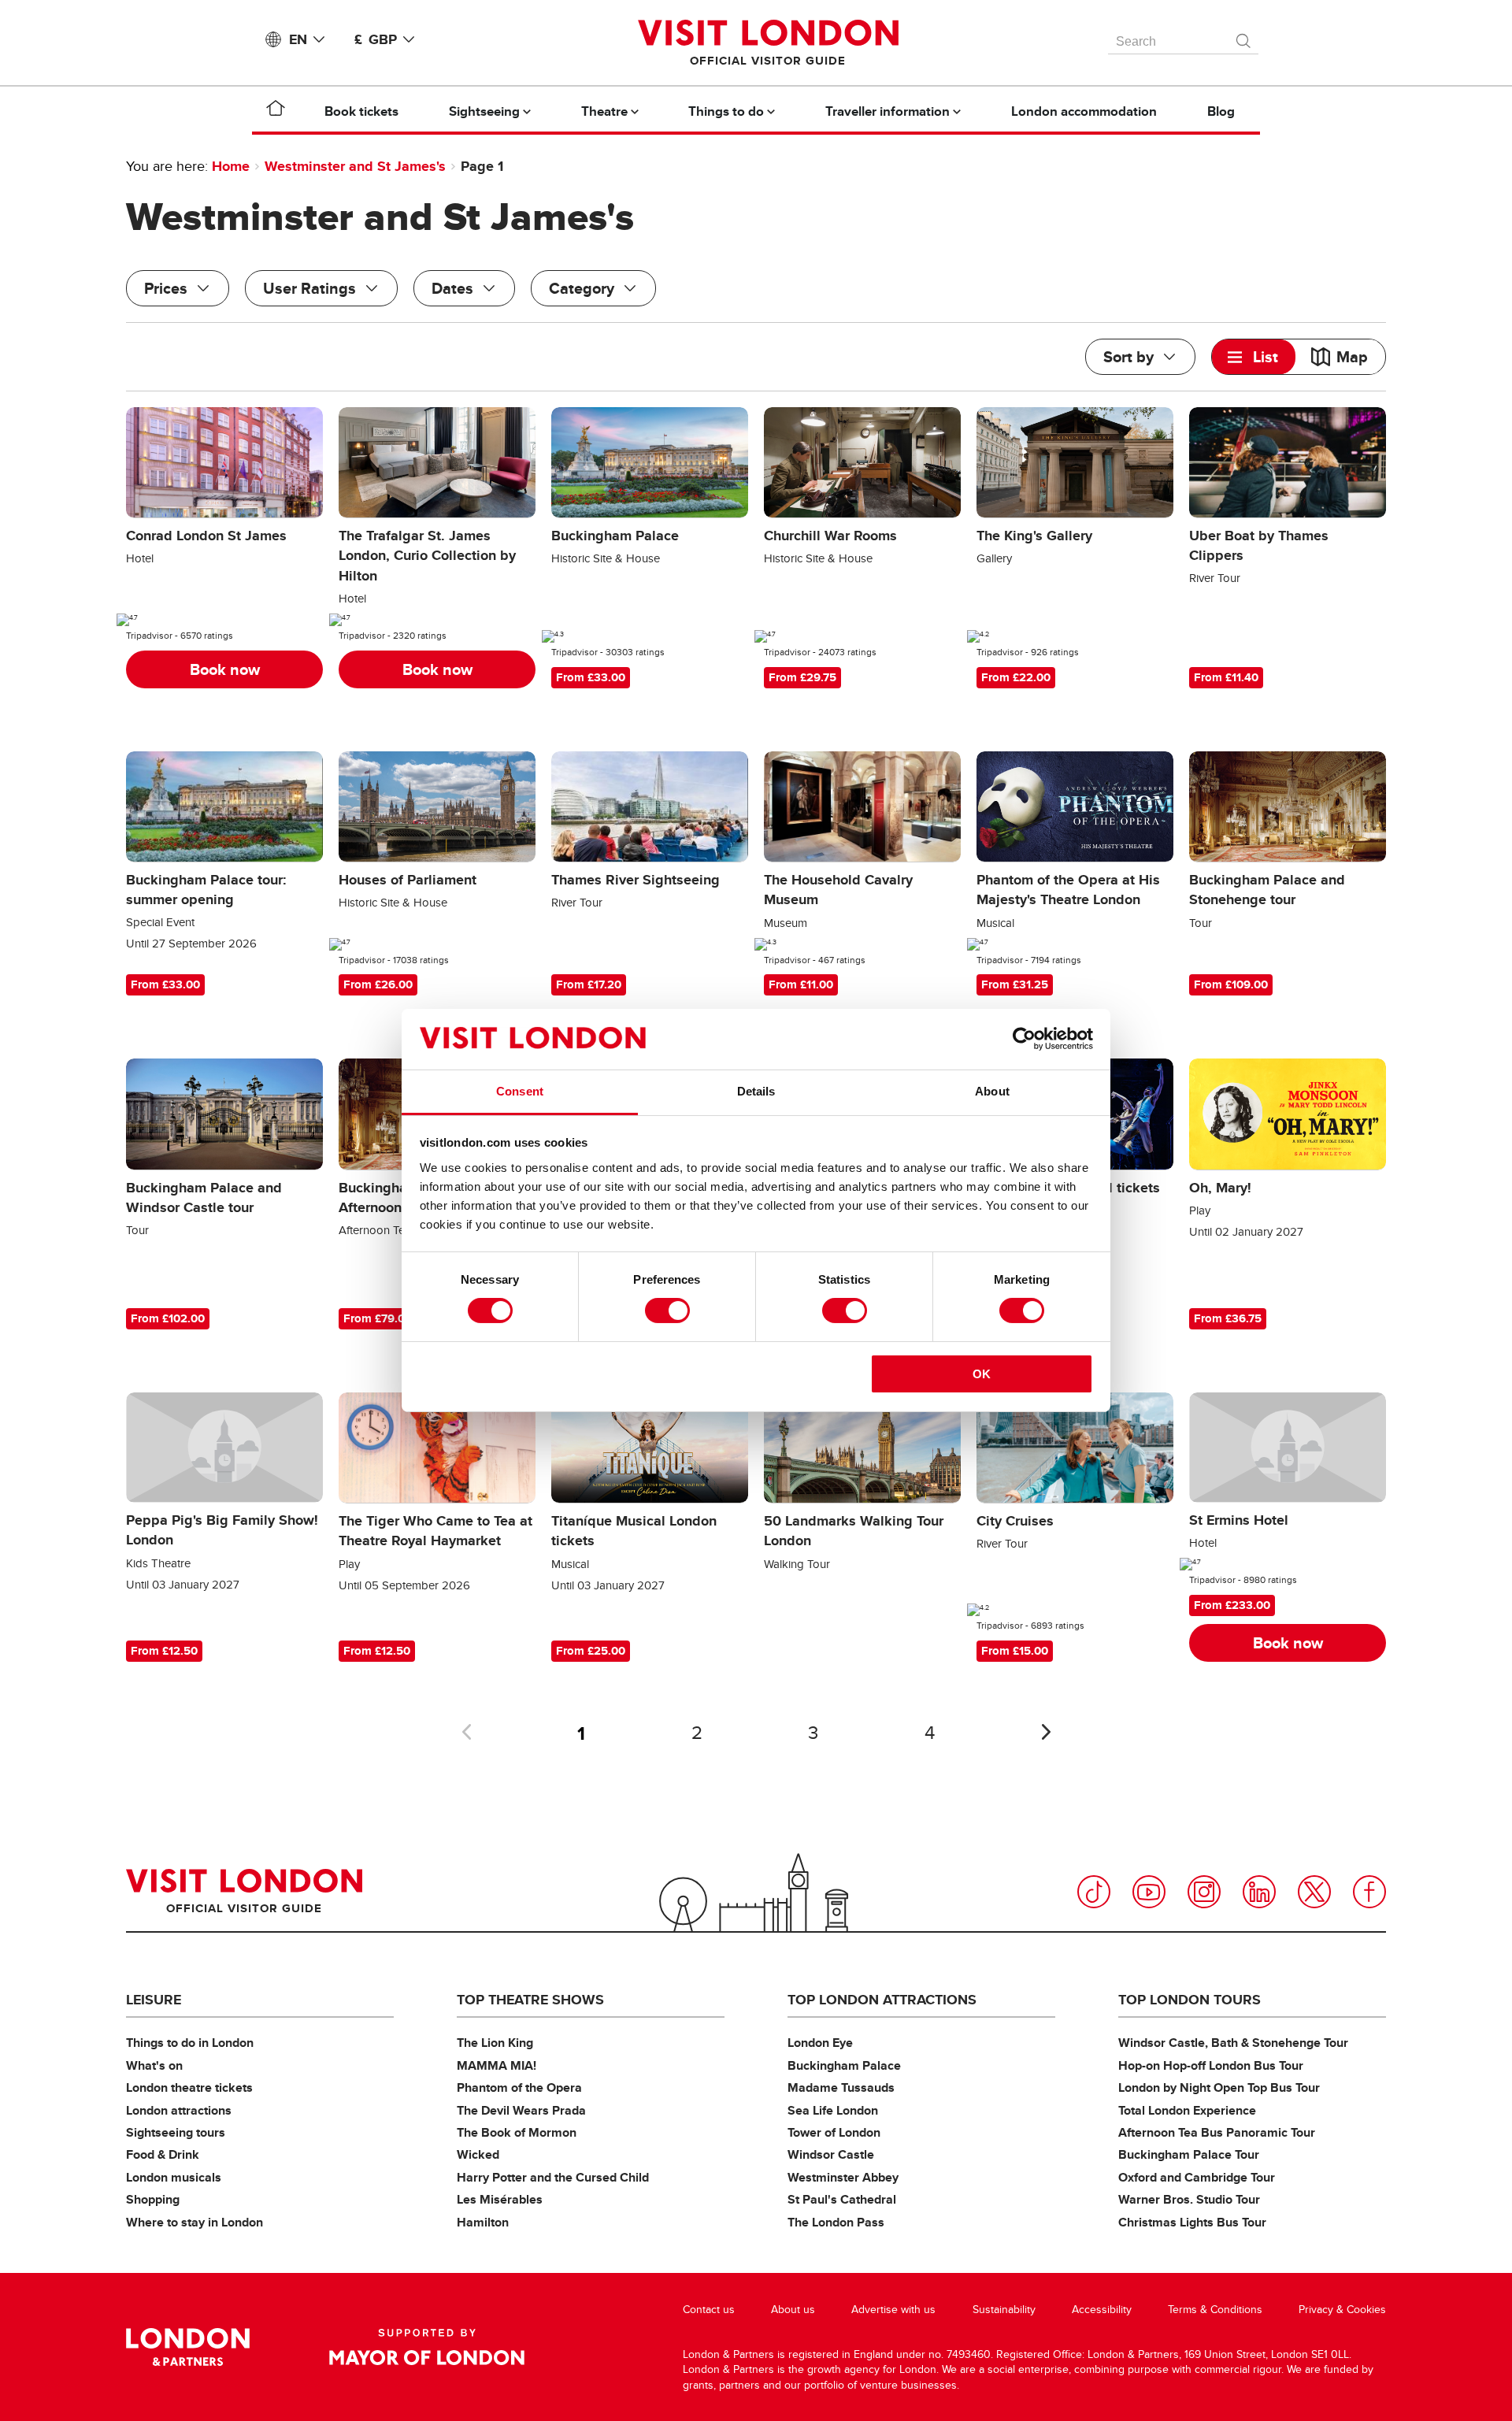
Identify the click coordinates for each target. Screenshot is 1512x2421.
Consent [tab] (520, 1091)
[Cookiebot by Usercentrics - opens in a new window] (1024, 1039)
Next (1046, 1732)
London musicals (174, 2177)
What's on (154, 2065)
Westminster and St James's (355, 166)
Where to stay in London (195, 2222)
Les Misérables (500, 2199)
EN (298, 39)
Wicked (478, 2154)
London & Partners (188, 2347)
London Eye (820, 2043)
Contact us (709, 2310)
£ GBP (376, 39)
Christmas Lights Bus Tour (1192, 2222)
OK (982, 1374)
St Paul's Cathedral (842, 2199)
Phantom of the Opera (519, 2087)
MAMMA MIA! (497, 2065)
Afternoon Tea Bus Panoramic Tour (1217, 2132)
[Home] (276, 111)
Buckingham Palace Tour (1189, 2154)
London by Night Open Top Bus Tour (1219, 2087)
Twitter (1314, 1892)
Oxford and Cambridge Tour (1197, 2177)
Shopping (153, 2199)
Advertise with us (893, 2310)
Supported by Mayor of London (427, 2347)
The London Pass (836, 2222)
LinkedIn (1259, 1892)
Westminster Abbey (843, 2177)
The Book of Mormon (517, 2132)
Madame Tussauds (841, 2087)
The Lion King (495, 2043)
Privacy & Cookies (1342, 2310)
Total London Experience (1187, 2110)
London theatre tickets (189, 2087)
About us (793, 2310)
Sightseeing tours (176, 2132)
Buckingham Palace (844, 2065)
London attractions (179, 2110)
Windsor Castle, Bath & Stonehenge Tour (1233, 2043)
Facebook (1369, 1892)
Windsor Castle (831, 2154)
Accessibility (1102, 2310)
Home (231, 166)
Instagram (1204, 1892)
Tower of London (834, 2132)
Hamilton (483, 2222)
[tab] (1254, 357)
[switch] (667, 1311)
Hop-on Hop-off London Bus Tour (1211, 2065)
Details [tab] (756, 1091)
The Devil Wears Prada (521, 2110)
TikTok (1094, 1892)
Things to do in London (190, 2043)
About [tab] (992, 1091)
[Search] (1244, 37)
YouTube (1149, 1892)
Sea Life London (833, 2110)
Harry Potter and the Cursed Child (553, 2177)
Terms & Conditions (1215, 2310)
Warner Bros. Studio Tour (1189, 2199)
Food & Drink (163, 2154)
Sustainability (1004, 2310)
